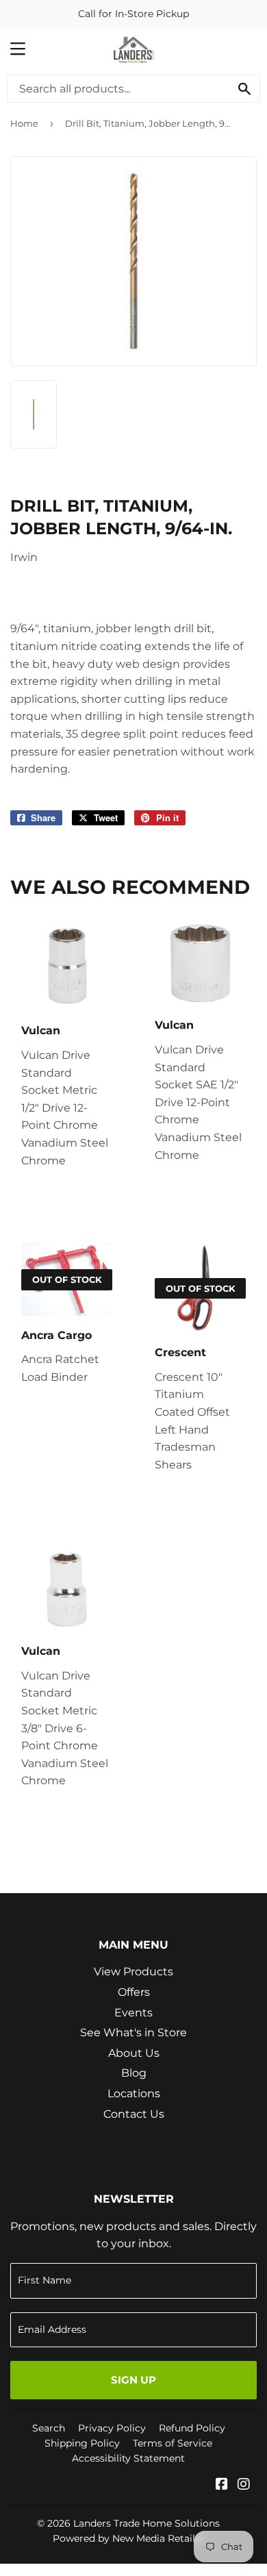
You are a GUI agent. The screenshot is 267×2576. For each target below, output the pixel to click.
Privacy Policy (112, 2428)
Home (24, 123)
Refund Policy (192, 2428)
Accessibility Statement (128, 2458)
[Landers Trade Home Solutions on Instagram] (244, 2485)
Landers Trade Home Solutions (147, 2523)
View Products (133, 1972)
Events (133, 2013)
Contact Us (134, 2114)
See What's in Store (133, 2033)
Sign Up (133, 2380)
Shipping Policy (82, 2443)
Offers (134, 1992)
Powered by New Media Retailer (129, 2538)
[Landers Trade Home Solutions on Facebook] (222, 2485)
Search (49, 2428)
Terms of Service (173, 2443)
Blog (134, 2073)
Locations (134, 2093)
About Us (134, 2053)
